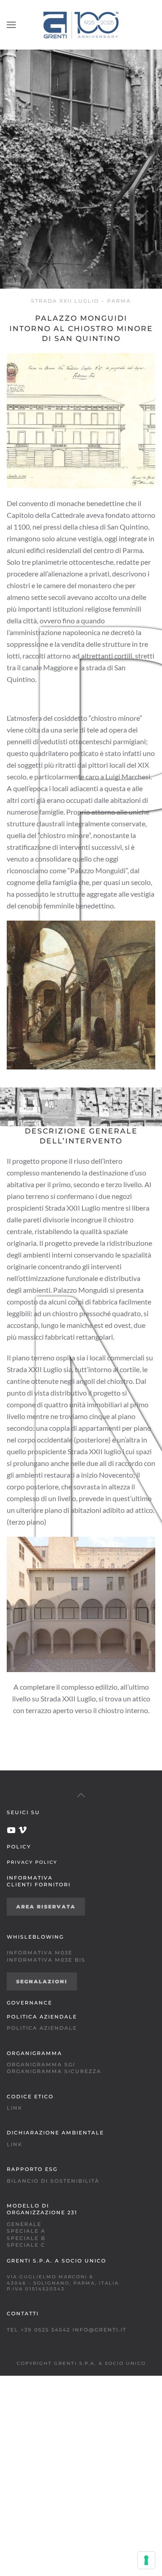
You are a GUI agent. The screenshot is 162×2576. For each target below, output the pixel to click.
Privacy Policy (32, 1862)
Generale (24, 2224)
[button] (11, 25)
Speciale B (26, 2238)
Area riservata (46, 1907)
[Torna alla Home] (81, 25)
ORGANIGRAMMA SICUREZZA (54, 2071)
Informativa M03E (40, 1953)
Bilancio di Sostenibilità (53, 2181)
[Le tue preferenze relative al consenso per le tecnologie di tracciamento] (146, 2560)
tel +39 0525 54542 (38, 2330)
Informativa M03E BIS (46, 1960)
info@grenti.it (99, 2330)
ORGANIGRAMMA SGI (41, 2064)
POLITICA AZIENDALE (42, 2028)
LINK (15, 2108)
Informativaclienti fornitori (39, 1881)
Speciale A (26, 2231)
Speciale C (26, 2245)
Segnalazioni (42, 1982)
